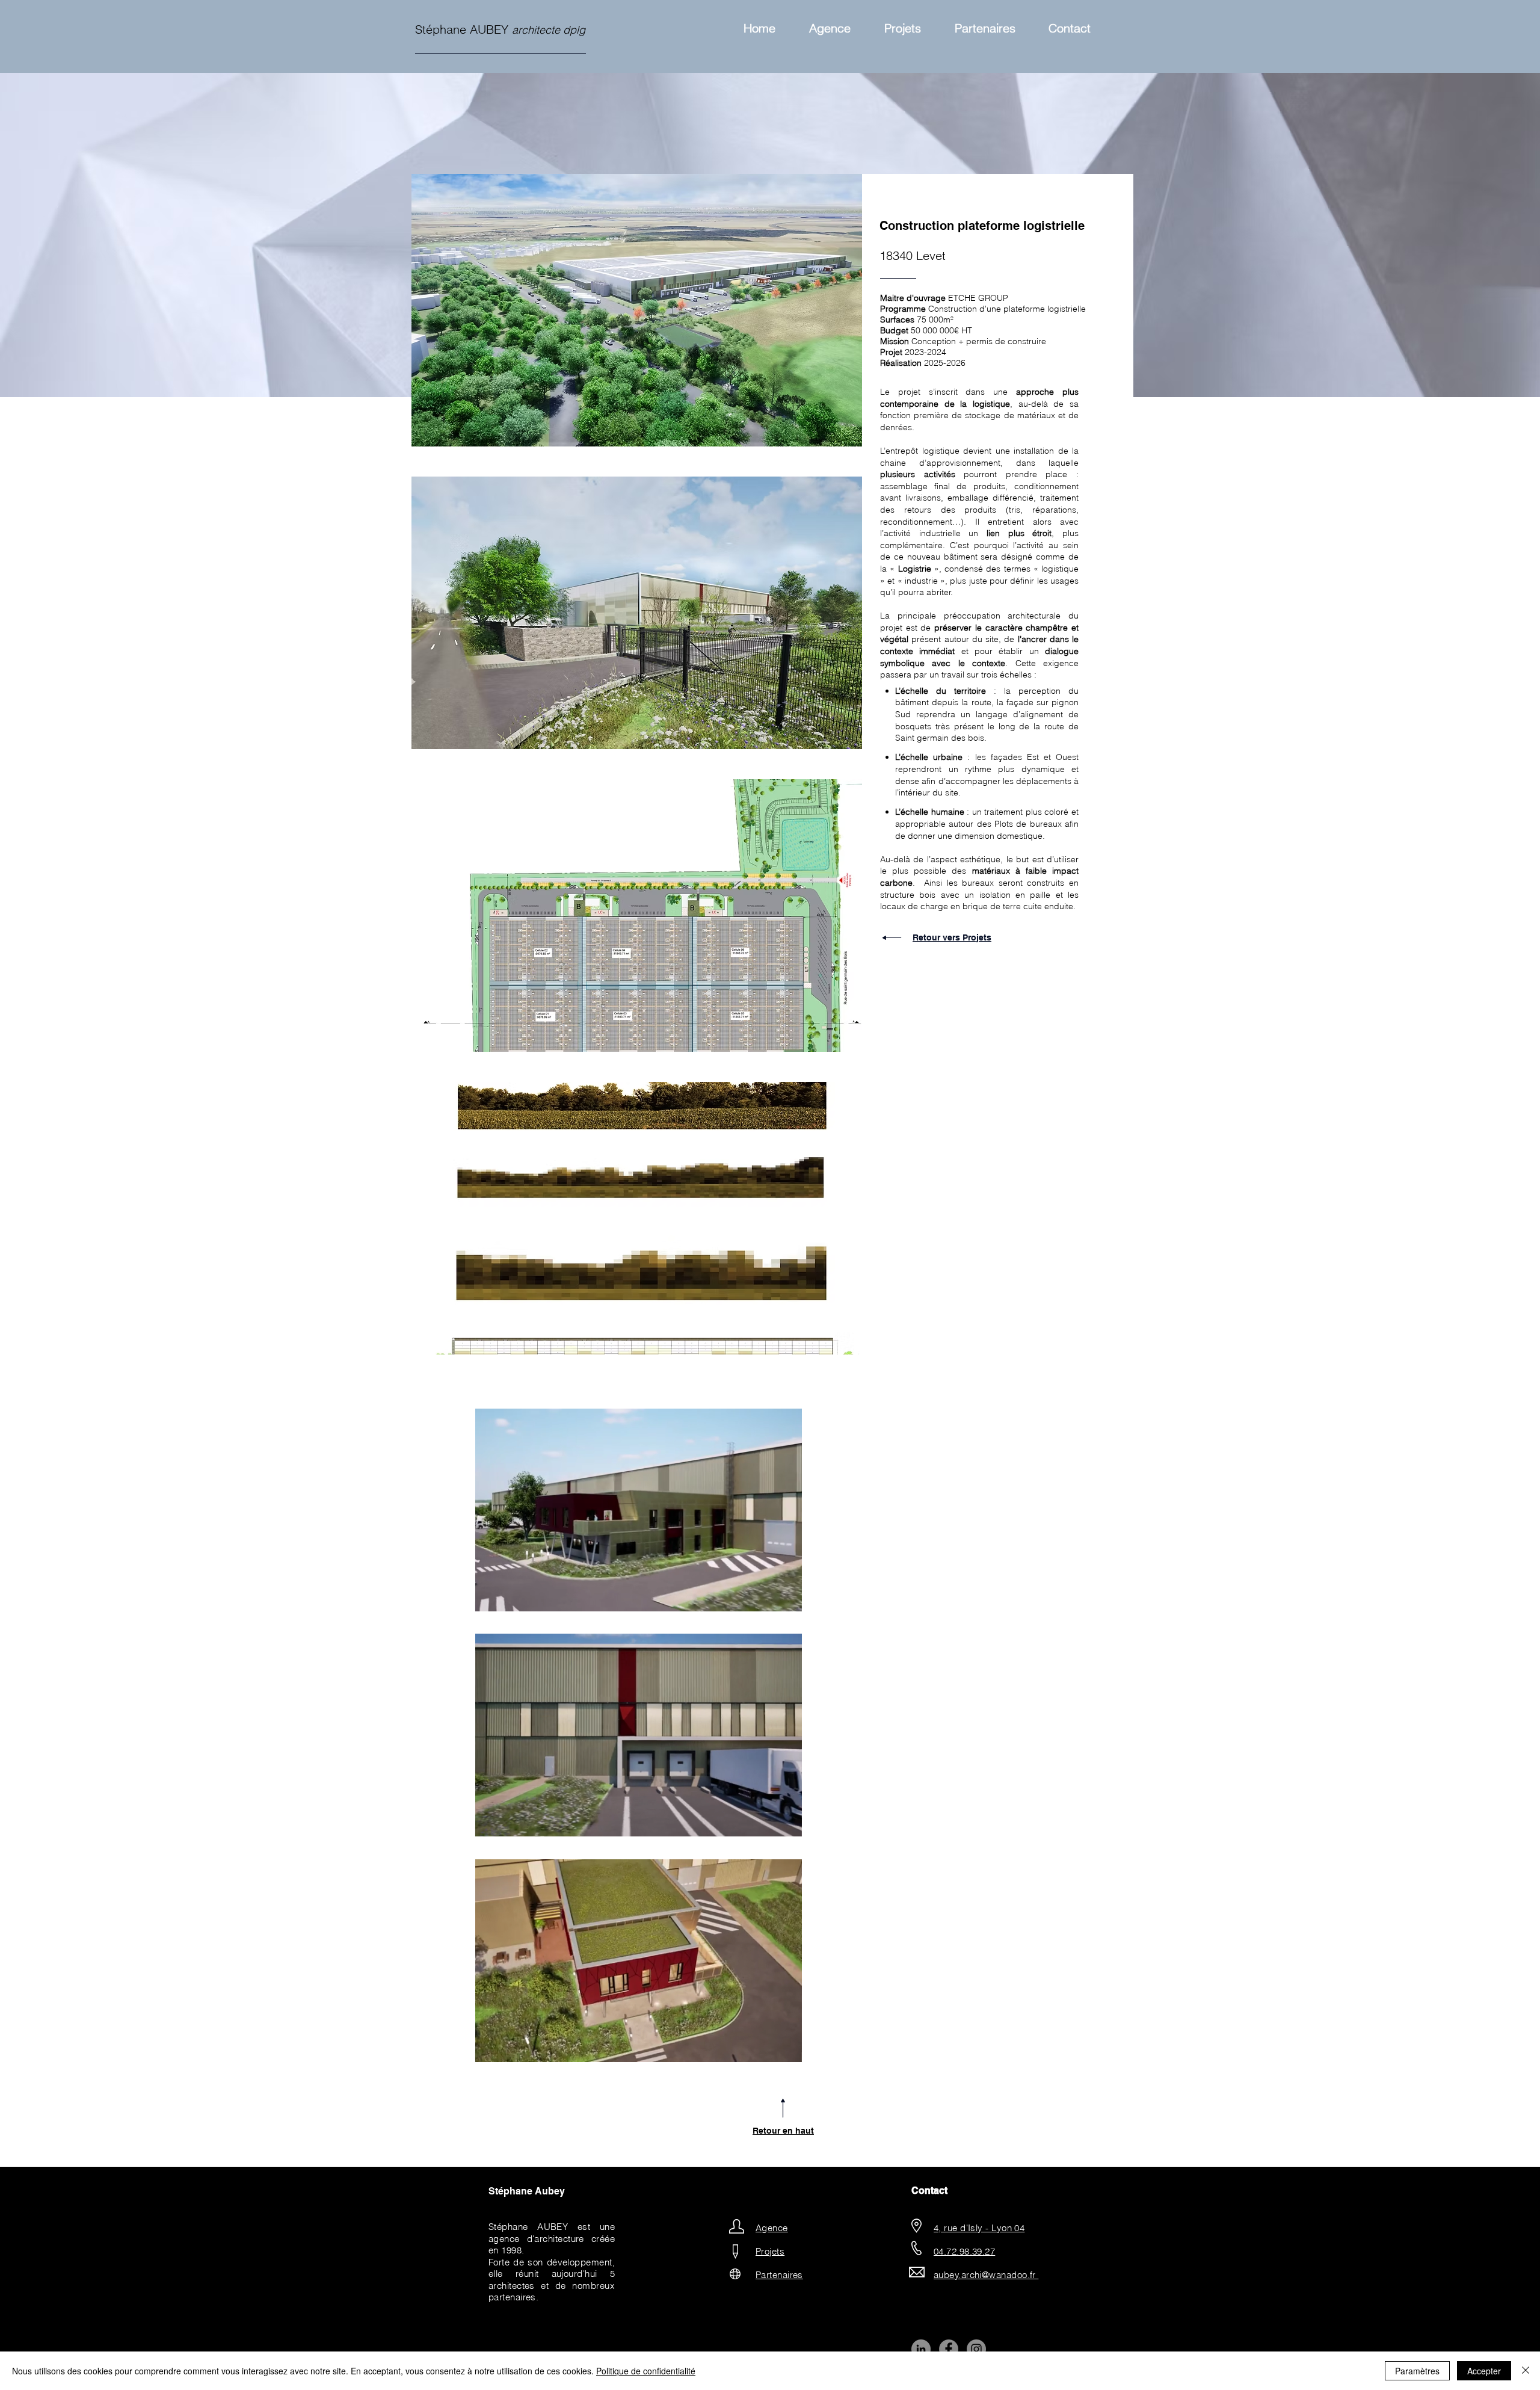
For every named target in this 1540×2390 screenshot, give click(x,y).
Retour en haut (783, 2131)
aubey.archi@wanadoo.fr (986, 2275)
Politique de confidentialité (646, 2371)
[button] (637, 310)
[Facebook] (949, 2349)
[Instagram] (976, 2349)
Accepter (1484, 2371)
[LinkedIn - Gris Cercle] (921, 2349)
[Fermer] (1526, 2371)
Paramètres (1417, 2371)
